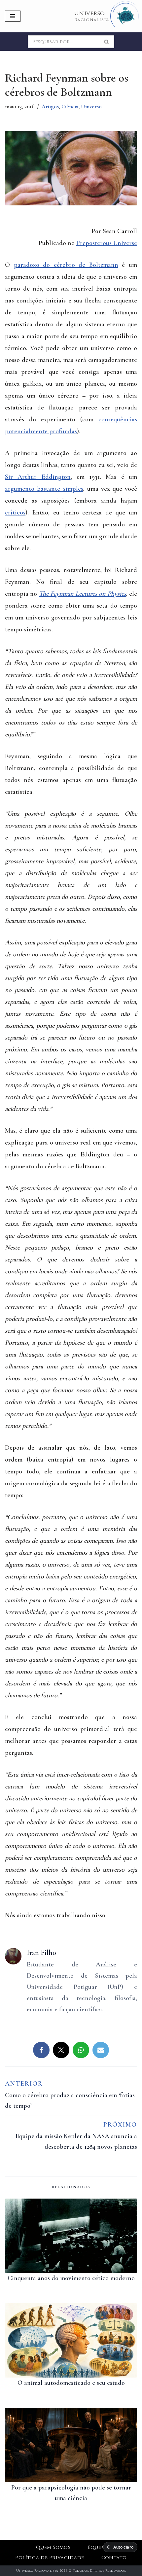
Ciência (70, 106)
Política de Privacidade (50, 2558)
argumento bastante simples (44, 489)
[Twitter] (61, 2050)
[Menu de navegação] (13, 16)
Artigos (50, 106)
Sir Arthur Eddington (38, 477)
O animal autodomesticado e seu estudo (71, 2383)
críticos (15, 512)
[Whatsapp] (81, 2050)
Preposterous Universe (107, 243)
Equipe (97, 2547)
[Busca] (107, 42)
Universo (91, 106)
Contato (114, 2558)
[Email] (101, 2050)
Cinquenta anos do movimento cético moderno (71, 2278)
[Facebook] (41, 2050)
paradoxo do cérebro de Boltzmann (66, 265)
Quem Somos (53, 2547)
